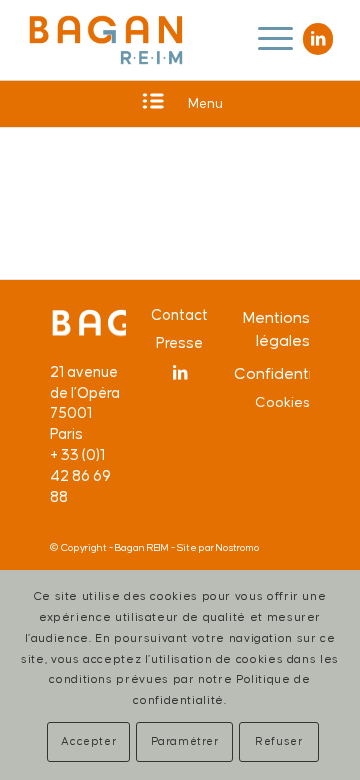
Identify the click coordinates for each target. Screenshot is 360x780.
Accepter (88, 741)
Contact (179, 315)
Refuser (278, 741)
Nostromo (238, 548)
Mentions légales (276, 329)
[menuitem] (265, 40)
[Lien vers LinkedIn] (318, 39)
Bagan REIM (142, 548)
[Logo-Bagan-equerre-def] (106, 40)
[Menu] (265, 40)
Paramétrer (185, 741)
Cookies (282, 403)
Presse (179, 343)
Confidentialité (272, 374)
